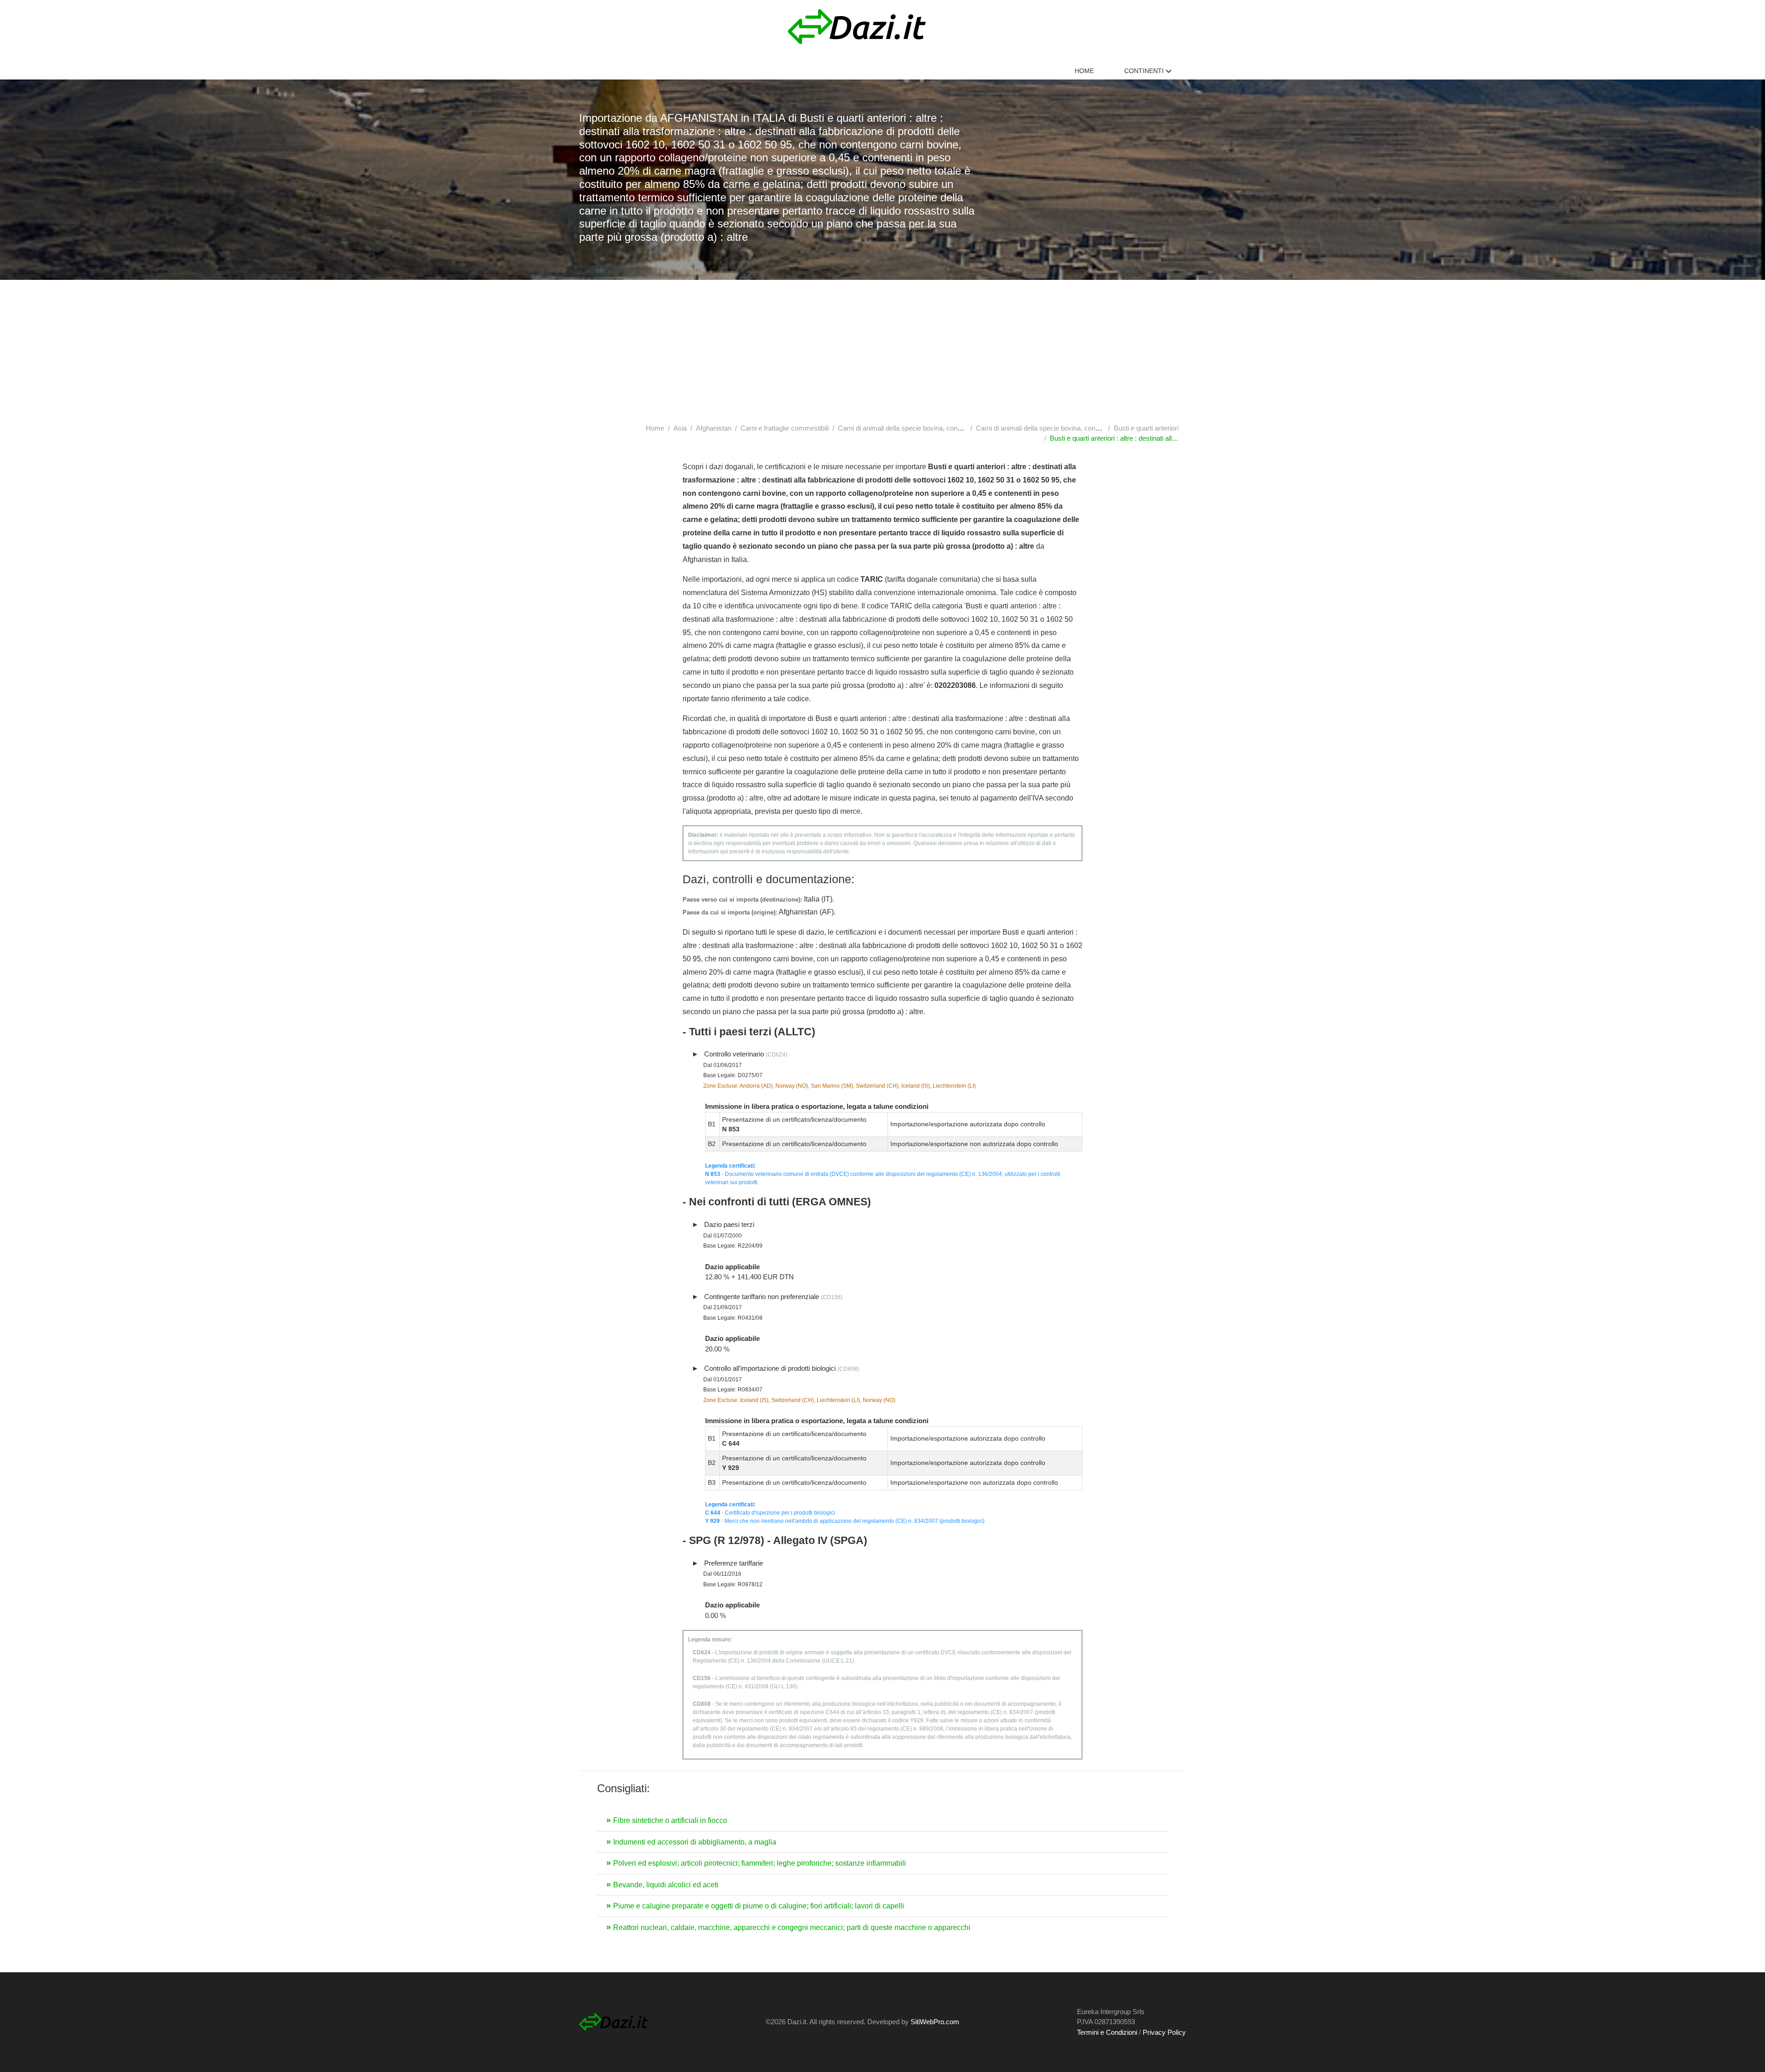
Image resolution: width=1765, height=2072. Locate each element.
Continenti (1145, 71)
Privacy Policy (1164, 2032)
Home (1084, 71)
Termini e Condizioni (1107, 2032)
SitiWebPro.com (935, 2022)
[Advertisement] (882, 349)
